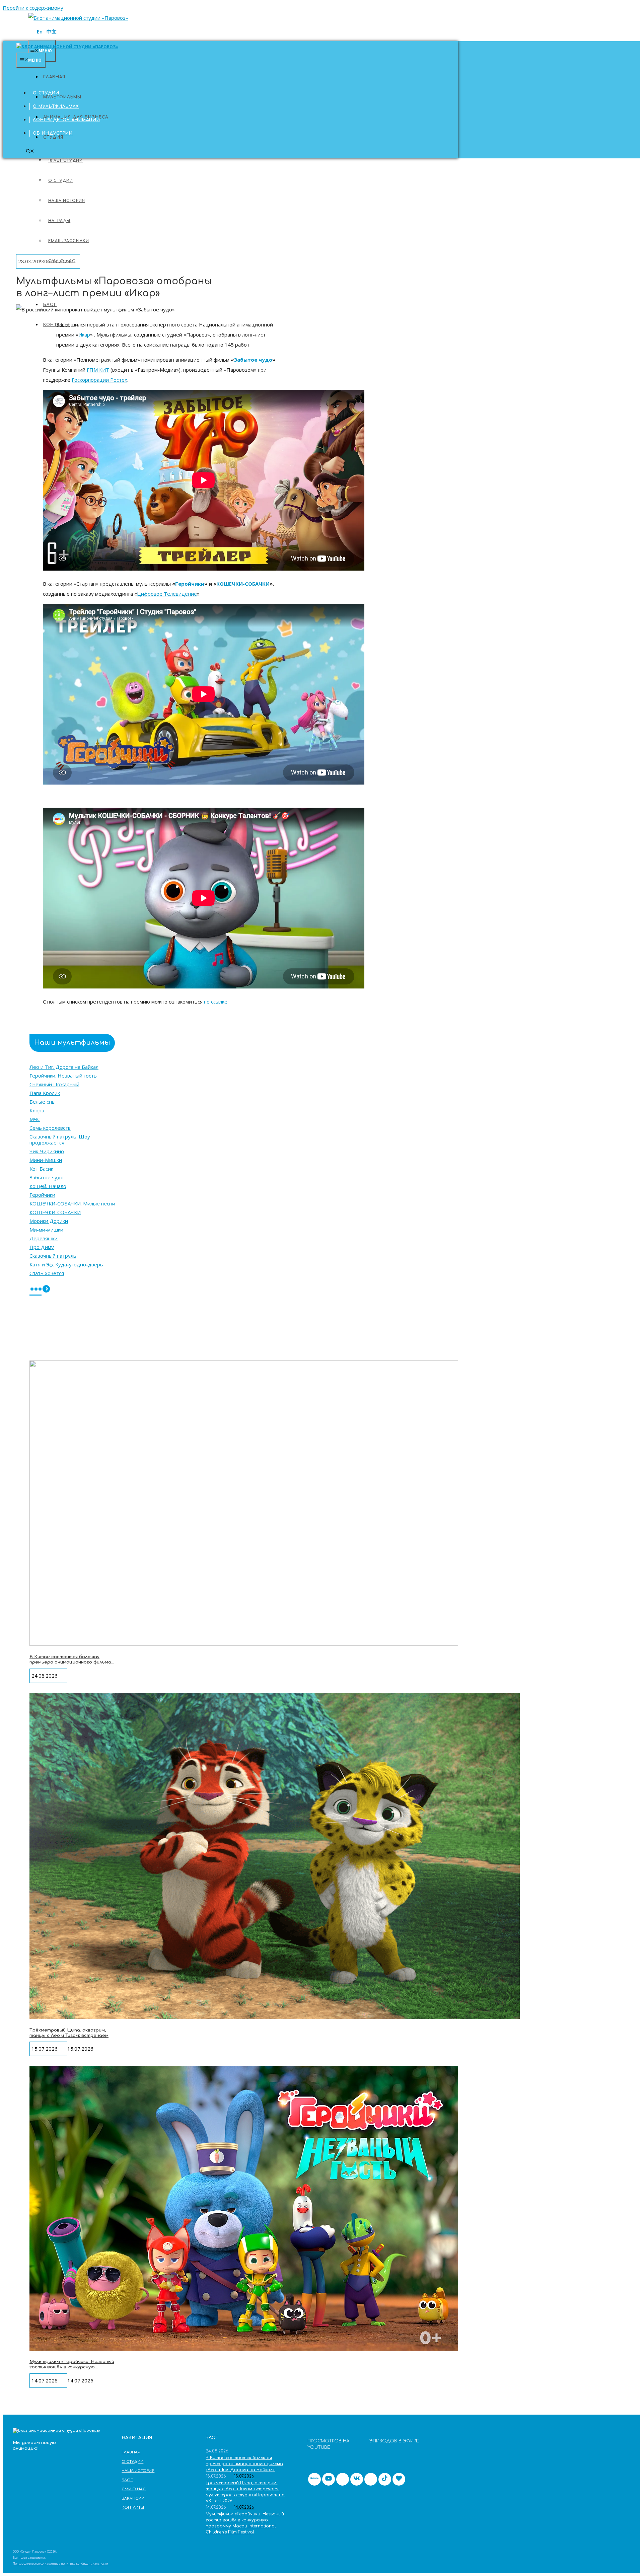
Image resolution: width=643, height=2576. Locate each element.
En (40, 31)
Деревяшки (44, 1238)
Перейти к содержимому (33, 8)
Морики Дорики (49, 1221)
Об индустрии (53, 133)
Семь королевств (50, 1128)
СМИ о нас (134, 2489)
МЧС (35, 1119)
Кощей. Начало (48, 1186)
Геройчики (42, 1195)
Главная (44, 80)
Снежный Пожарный (54, 1084)
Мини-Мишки (46, 1160)
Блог (127, 2480)
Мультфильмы (62, 97)
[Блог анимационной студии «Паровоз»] (78, 18)
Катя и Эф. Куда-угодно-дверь (66, 1264)
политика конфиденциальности (85, 2563)
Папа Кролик (45, 1093)
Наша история (138, 2471)
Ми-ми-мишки (46, 1230)
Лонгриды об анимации (66, 120)
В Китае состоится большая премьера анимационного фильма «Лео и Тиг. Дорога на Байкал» (70, 1662)
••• (35, 1290)
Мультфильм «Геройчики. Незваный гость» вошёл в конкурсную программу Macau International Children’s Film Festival (72, 2370)
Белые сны (43, 1102)
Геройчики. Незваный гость (63, 1076)
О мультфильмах (56, 106)
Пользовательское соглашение (36, 2563)
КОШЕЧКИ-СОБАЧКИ (243, 584)
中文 (52, 31)
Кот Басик (41, 1169)
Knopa (37, 1110)
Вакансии (133, 2498)
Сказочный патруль (53, 1256)
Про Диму (42, 1247)
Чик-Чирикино (47, 1151)
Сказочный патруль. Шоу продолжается (60, 1139)
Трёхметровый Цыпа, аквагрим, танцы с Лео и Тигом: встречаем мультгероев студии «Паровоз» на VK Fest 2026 (71, 2038)
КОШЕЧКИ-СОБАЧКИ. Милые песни (72, 1203)
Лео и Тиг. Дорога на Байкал (64, 1067)
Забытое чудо (47, 1177)
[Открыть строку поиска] (30, 152)
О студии (46, 93)
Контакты (133, 2508)
